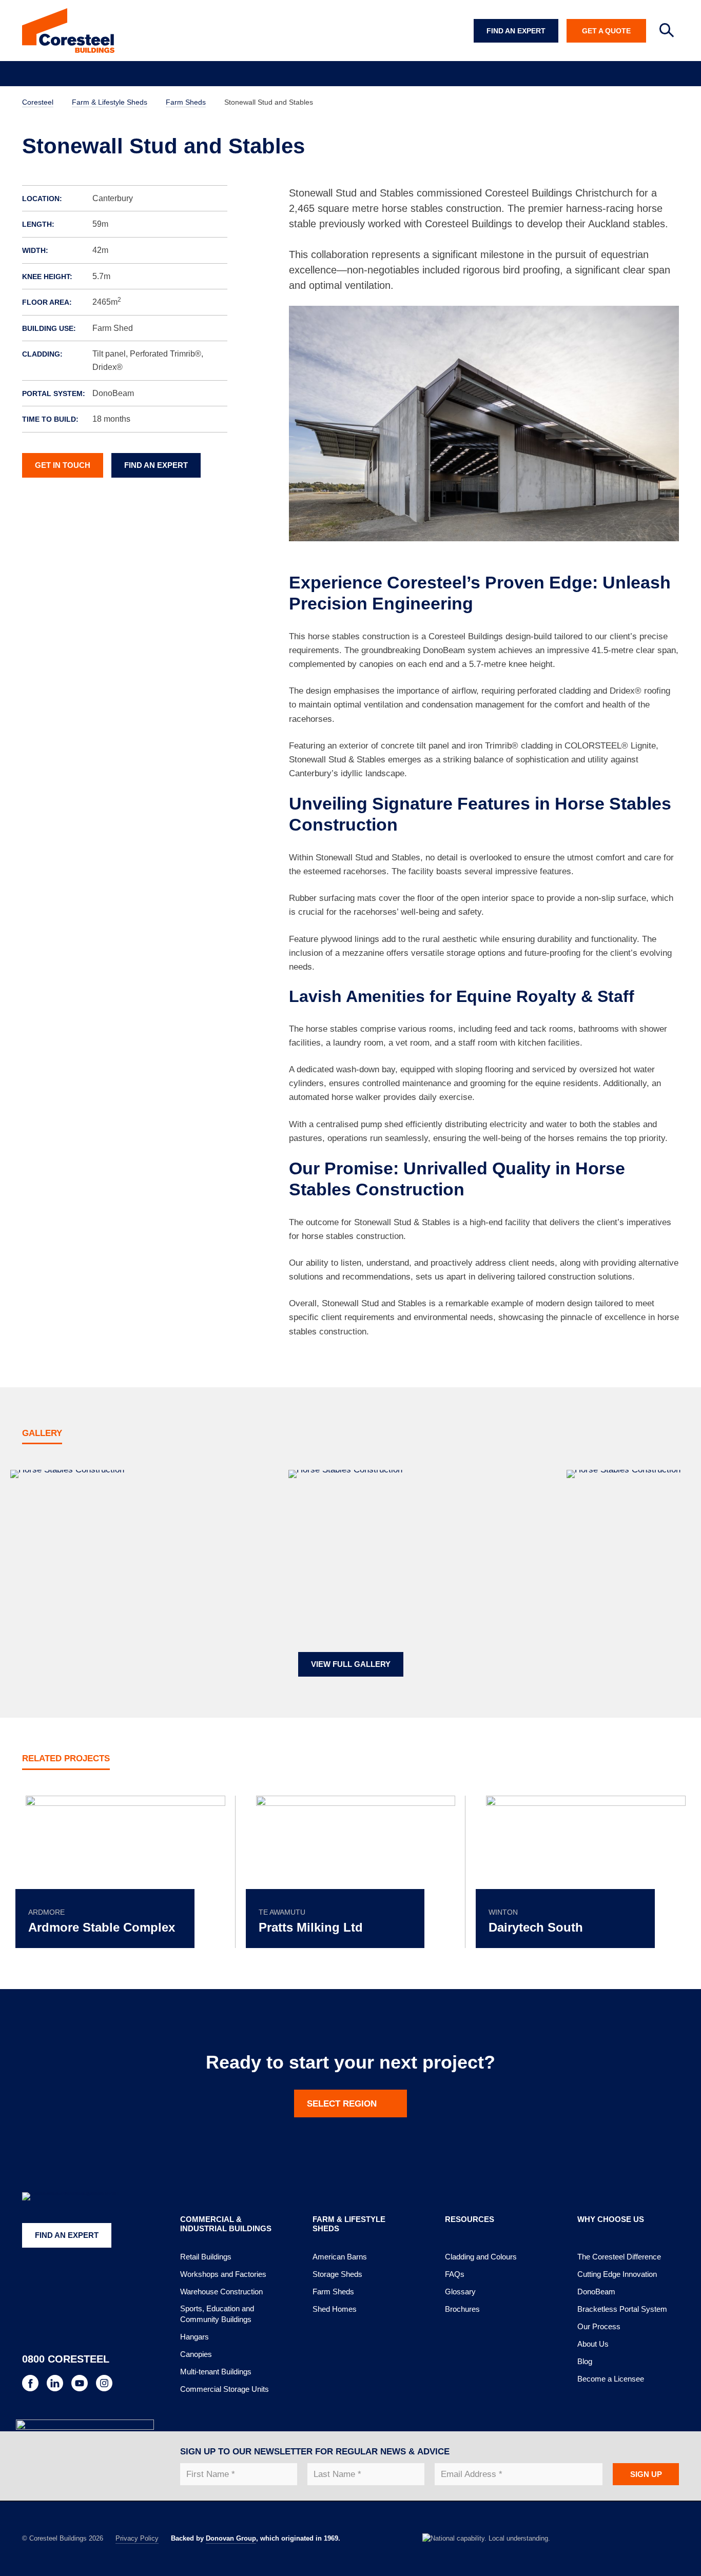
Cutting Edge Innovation (617, 2274)
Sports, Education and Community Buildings (217, 2314)
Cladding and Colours (481, 2257)
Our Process (599, 2326)
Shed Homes (335, 2309)
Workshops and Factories (223, 2274)
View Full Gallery (351, 1664)
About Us (593, 2344)
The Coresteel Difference (619, 2257)
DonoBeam (596, 2292)
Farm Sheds (333, 2292)
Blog (585, 2361)
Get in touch (63, 465)
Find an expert (156, 465)
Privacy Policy (137, 2538)
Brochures (462, 2309)
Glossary (460, 2292)
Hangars (194, 2337)
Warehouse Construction (221, 2292)
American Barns (340, 2257)
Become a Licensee (611, 2379)
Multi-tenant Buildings (216, 2372)
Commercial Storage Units (225, 2389)
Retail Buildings (206, 2257)
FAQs (455, 2274)
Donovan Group (231, 2538)
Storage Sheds (337, 2274)
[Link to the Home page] (68, 31)
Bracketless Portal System (622, 2309)
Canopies (196, 2354)
